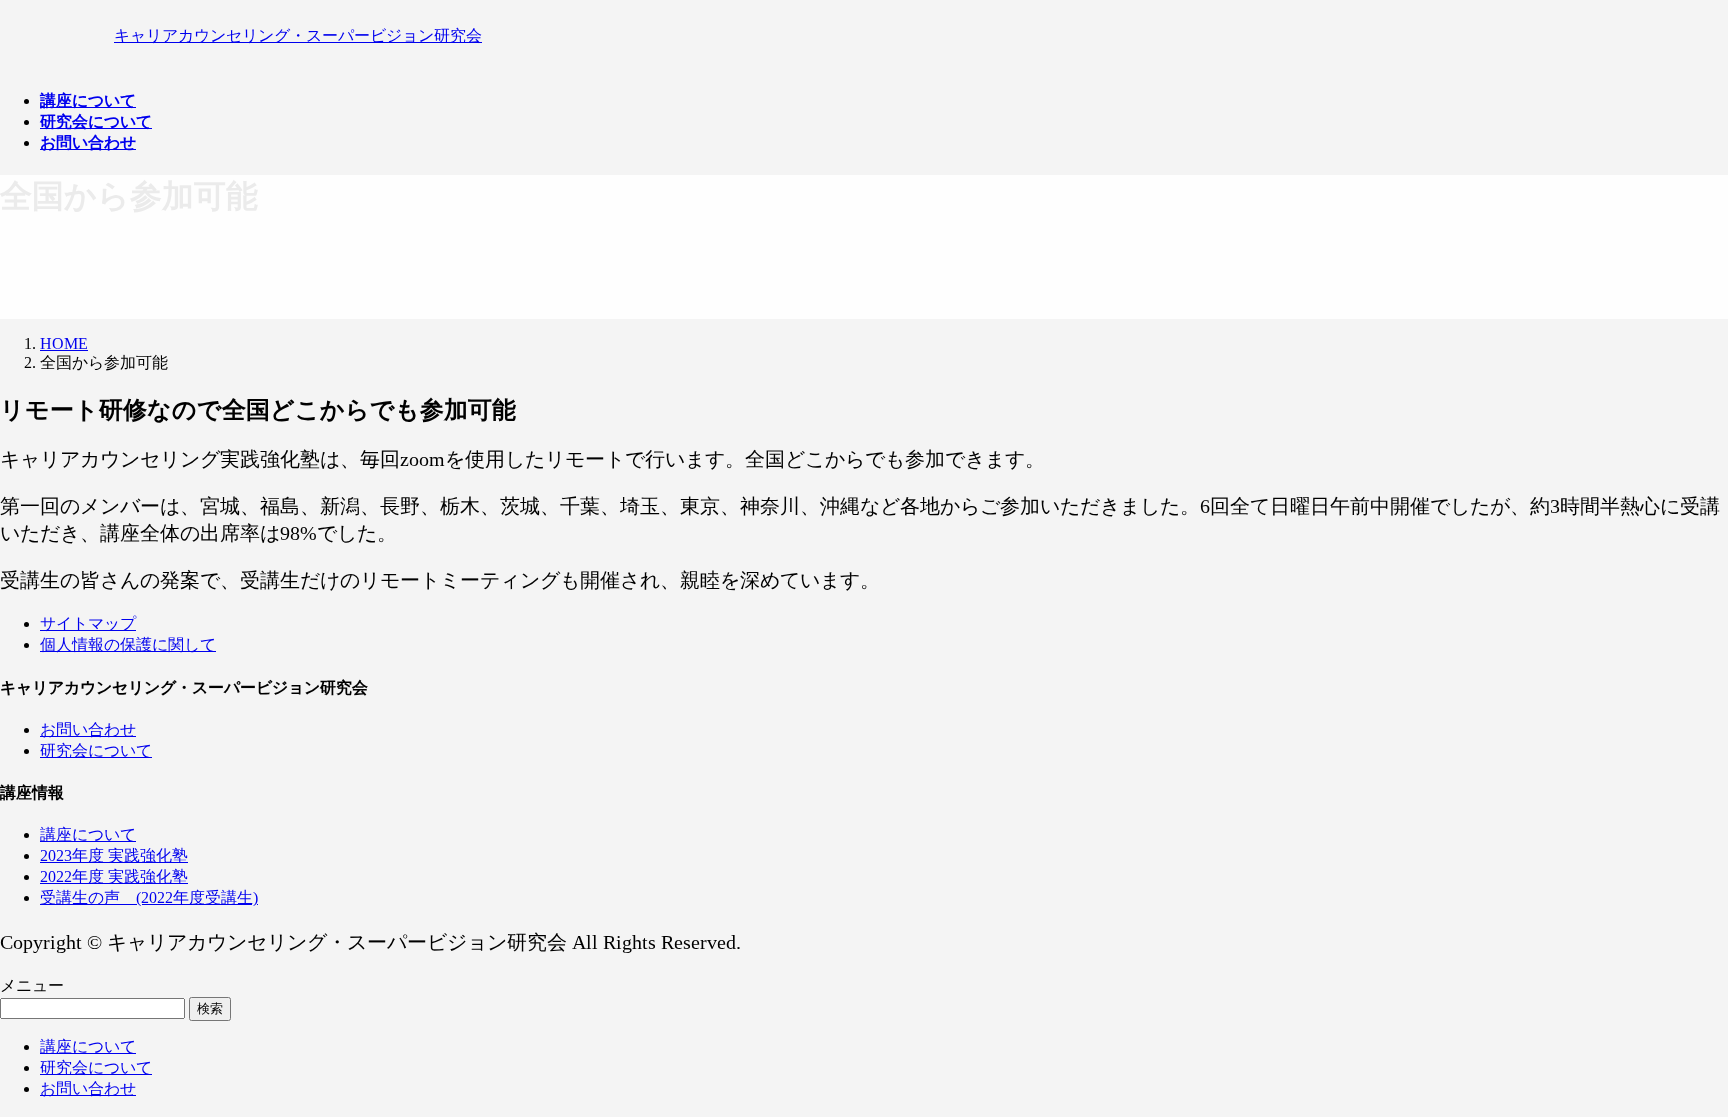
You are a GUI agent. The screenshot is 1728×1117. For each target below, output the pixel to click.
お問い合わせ (88, 729)
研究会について (96, 750)
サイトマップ (88, 623)
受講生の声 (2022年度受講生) (149, 897)
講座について (88, 834)
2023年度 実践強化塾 (114, 855)
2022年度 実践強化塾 (114, 876)
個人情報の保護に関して (128, 644)
